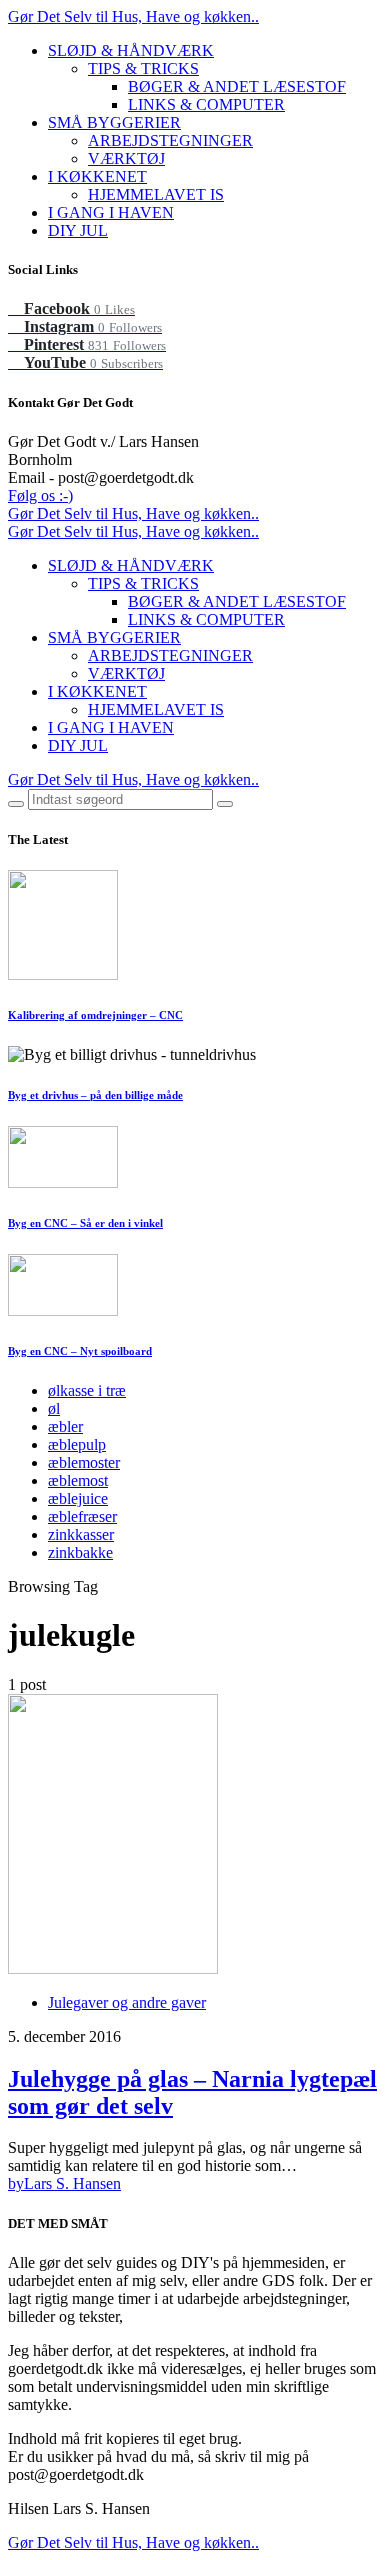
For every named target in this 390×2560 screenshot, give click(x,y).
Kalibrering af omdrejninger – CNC (95, 1015)
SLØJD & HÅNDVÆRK (131, 50)
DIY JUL (78, 230)
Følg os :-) (40, 495)
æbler (65, 1426)
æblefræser (82, 1516)
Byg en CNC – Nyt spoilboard (80, 1351)
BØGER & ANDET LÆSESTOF (237, 86)
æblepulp (77, 1444)
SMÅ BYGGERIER (114, 122)
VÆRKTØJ (126, 158)
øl (54, 1408)
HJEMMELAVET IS (156, 194)
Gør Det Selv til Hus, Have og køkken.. (133, 16)
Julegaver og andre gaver (127, 2002)
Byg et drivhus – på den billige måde (95, 1095)
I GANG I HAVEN (111, 212)
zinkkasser (81, 1534)
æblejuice (78, 1498)
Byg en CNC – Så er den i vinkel (85, 1223)
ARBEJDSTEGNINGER (170, 140)
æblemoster (84, 1462)
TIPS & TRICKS (143, 68)
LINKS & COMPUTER (206, 104)
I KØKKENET (97, 176)
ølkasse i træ (87, 1390)
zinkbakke (80, 1552)
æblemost (78, 1480)
